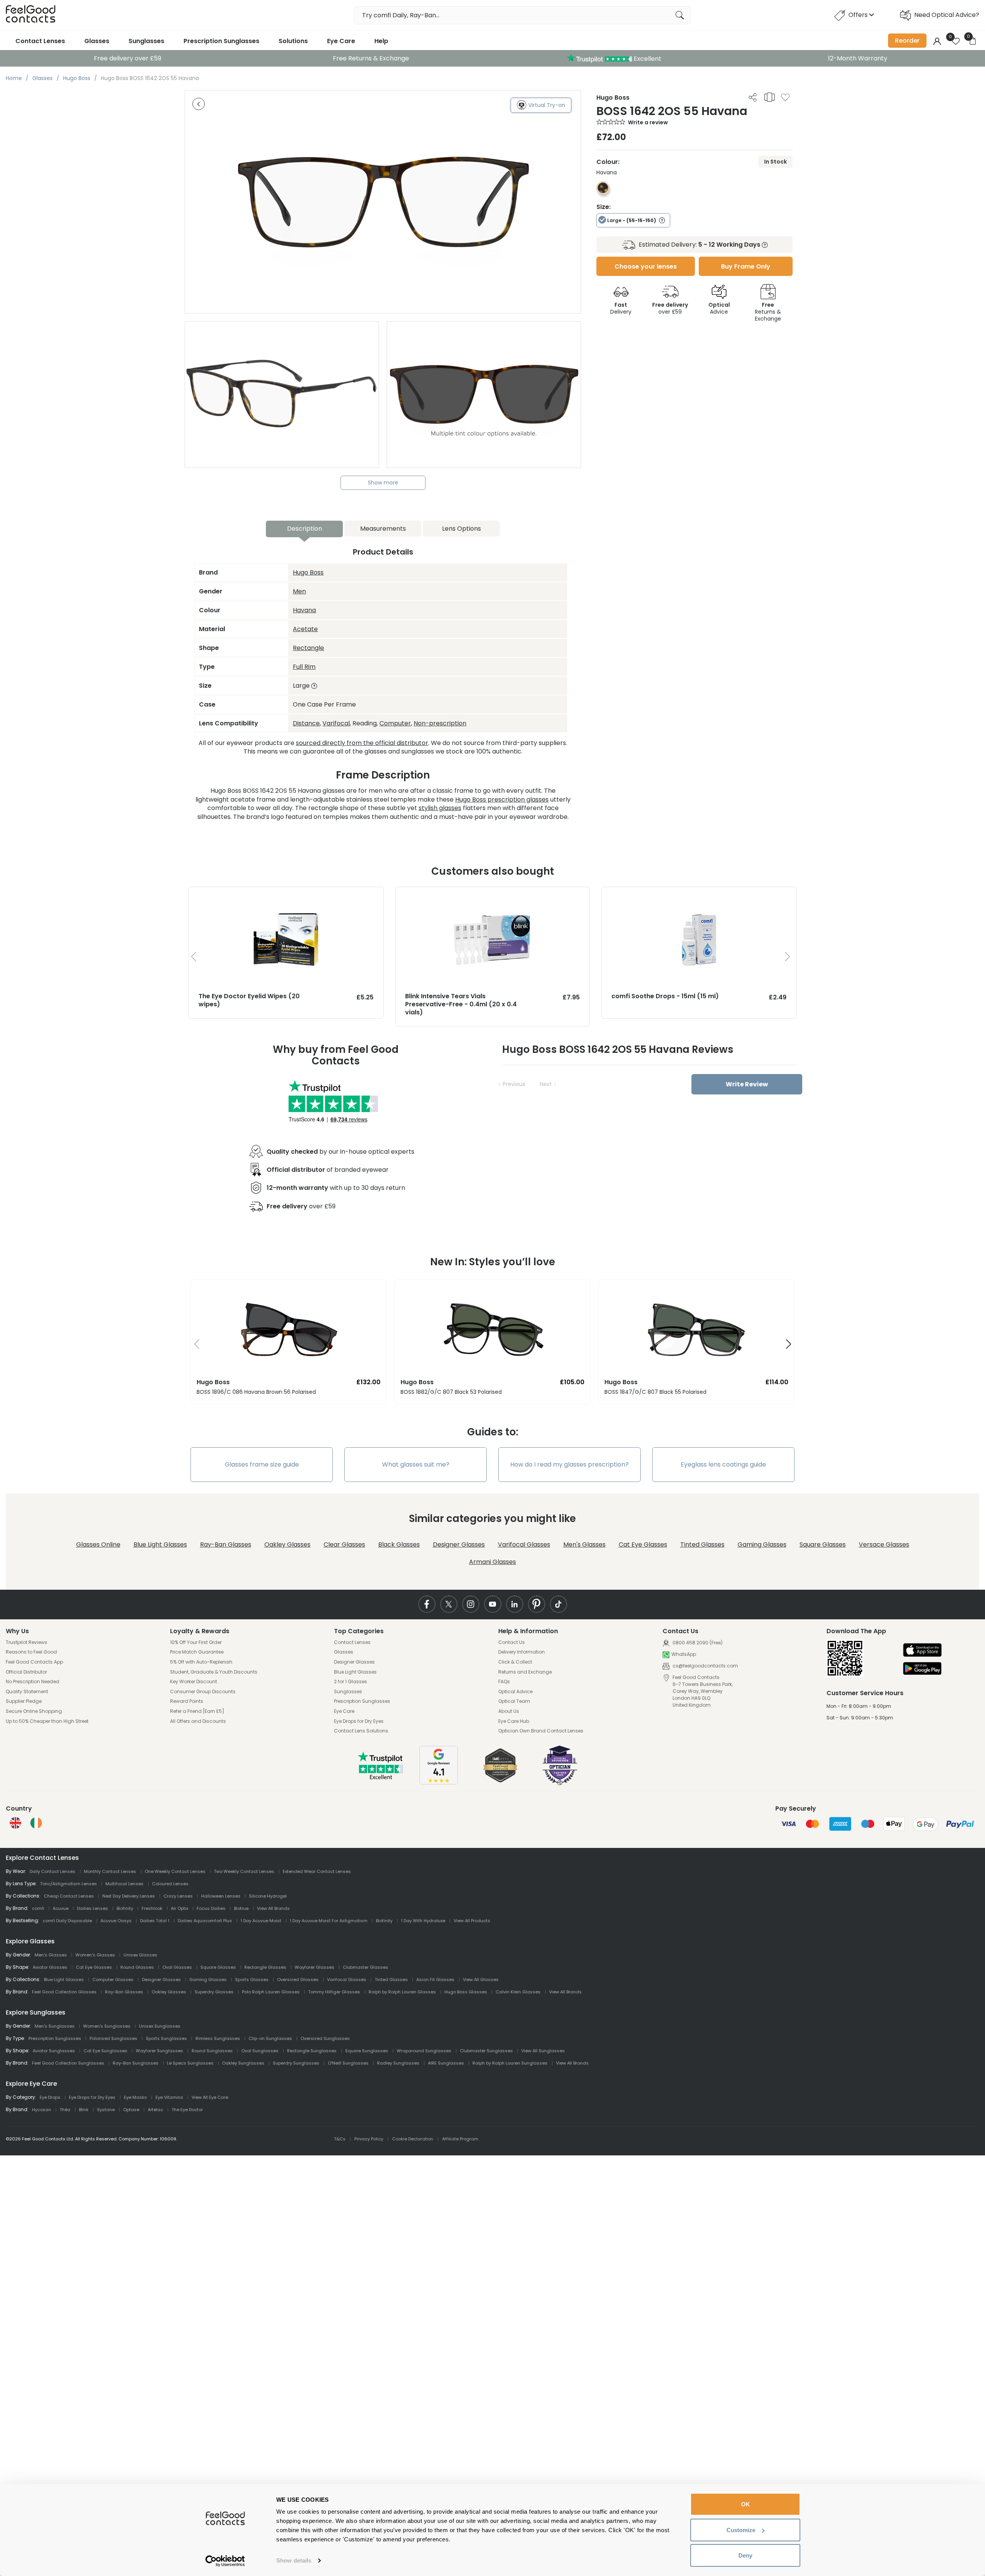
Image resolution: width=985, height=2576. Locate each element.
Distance (306, 723)
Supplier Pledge (24, 1701)
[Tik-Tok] (558, 1604)
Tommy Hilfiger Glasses (334, 1992)
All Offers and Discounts (198, 1721)
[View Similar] (770, 97)
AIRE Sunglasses (446, 2063)
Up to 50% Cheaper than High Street (47, 1721)
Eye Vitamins (169, 2097)
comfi (38, 1908)
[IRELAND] (36, 1823)
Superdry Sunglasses (296, 2063)
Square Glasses (823, 1544)
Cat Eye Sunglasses (105, 2051)
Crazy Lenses (178, 1896)
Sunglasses (146, 41)
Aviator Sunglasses (54, 2051)
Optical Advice (515, 1692)
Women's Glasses (95, 1955)
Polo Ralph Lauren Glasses (271, 1992)
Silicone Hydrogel (268, 1896)
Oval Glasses (177, 1967)
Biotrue (241, 1908)
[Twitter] (449, 1604)
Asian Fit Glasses (435, 1980)
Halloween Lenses (221, 1896)
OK (745, 2504)
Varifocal (336, 723)
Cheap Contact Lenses (69, 1896)
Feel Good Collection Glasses (64, 1992)
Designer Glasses (459, 1544)
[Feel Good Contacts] (31, 15)
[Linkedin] (515, 1604)
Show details (294, 2560)
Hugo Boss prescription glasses (502, 799)
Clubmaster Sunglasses (486, 2051)
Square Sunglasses (367, 2051)
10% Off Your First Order (196, 1642)
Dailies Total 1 (155, 1921)
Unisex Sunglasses (160, 2026)
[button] (194, 1345)
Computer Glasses (113, 1980)
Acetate (305, 629)
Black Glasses (399, 1544)
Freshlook (152, 1908)
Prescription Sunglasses (221, 41)
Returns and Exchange (525, 1672)
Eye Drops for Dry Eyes (359, 1721)
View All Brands (273, 1908)
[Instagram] (471, 1604)
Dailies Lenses (93, 1908)
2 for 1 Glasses (351, 1682)
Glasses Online (98, 1544)
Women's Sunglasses (107, 2026)
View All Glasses (481, 1980)
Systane (106, 2110)
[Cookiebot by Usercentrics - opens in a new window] (225, 2561)
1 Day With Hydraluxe (423, 1921)
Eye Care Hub (514, 1721)
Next (546, 1084)
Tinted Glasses (702, 1544)
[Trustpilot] (381, 1778)
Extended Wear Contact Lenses (317, 1871)
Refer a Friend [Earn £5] (197, 1711)
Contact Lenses (40, 41)
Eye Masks (135, 2097)
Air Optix (179, 1908)
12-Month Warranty (858, 58)
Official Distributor (26, 1672)
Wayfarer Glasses (315, 1967)
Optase (131, 2110)
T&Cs (340, 2139)
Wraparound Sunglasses (424, 2051)
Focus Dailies (211, 1908)
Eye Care (341, 41)
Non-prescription (440, 723)
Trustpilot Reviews (27, 1642)
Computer (395, 723)
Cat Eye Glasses (643, 1544)
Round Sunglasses (212, 2051)
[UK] (15, 1823)
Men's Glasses (584, 1544)
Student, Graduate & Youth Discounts (214, 1672)
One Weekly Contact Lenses (175, 1871)
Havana (304, 610)
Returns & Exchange (768, 312)
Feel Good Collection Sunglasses (68, 2063)
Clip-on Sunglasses (270, 2038)
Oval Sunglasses (260, 2051)
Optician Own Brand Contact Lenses (541, 1731)
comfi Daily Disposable (67, 1921)
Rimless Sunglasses (218, 2038)
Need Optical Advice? (947, 15)
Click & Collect (515, 1662)
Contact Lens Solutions (361, 1731)
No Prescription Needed (33, 1682)
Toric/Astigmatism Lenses (68, 1884)
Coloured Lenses (170, 1884)
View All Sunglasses (543, 2051)
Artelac (155, 2110)
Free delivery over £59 (128, 58)
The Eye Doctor (187, 2110)
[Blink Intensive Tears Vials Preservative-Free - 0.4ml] (493, 895)
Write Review (747, 1084)
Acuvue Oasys (116, 1921)
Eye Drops (50, 2097)
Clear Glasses (344, 1544)
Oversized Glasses (298, 1980)
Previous (514, 1084)
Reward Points (187, 1701)
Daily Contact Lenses (53, 1871)
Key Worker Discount (194, 1682)
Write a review (648, 122)
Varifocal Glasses (524, 1544)
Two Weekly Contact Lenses (244, 1871)
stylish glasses (440, 808)
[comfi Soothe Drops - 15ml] (699, 895)
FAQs (504, 1682)
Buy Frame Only (746, 266)
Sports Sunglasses (166, 2038)
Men (299, 591)
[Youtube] (493, 1604)
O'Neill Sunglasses (348, 2063)
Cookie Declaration (413, 2139)
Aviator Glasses (50, 1967)
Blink (84, 2110)
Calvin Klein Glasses (518, 1992)
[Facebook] (427, 1604)
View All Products (472, 1921)
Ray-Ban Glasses (226, 1544)
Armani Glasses (492, 1562)
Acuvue (61, 1908)
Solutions (293, 41)
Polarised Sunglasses (114, 2038)
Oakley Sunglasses (243, 2063)
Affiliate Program (460, 2139)
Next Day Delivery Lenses (129, 1896)
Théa (65, 2110)
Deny (745, 2555)
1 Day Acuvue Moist (261, 1921)
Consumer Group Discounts (203, 1692)
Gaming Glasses (762, 1544)
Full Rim (304, 667)
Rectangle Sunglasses (312, 2051)
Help (381, 41)
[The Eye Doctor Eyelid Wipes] (286, 895)
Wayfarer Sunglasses (159, 2051)
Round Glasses (137, 1967)
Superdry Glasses (214, 1992)
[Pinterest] (537, 1604)
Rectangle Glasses (265, 1967)
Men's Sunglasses (55, 2026)
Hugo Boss (308, 572)
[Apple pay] (922, 1651)
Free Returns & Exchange (371, 58)
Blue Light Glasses (160, 1544)
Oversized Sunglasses (325, 2038)
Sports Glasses (252, 1980)
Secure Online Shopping (34, 1711)
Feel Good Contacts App (34, 1662)
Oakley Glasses (287, 1544)
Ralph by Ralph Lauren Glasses (402, 1992)
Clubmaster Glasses (366, 1967)
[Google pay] (922, 1669)
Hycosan (42, 2110)
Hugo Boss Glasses (466, 1992)
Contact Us (512, 1642)
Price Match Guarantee (197, 1652)
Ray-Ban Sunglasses (136, 2063)
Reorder (907, 41)
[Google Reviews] (439, 1782)
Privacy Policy (369, 2139)
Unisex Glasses (140, 1955)
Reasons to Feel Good (31, 1652)
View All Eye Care (210, 2097)
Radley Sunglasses (398, 2063)
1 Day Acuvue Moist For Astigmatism (329, 1921)
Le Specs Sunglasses (190, 2063)
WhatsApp (684, 1654)
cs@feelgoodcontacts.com (705, 1666)
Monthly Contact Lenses (110, 1871)
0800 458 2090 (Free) (697, 1643)
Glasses (97, 41)
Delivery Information (522, 1652)
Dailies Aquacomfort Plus (205, 1921)
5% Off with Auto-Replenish (201, 1662)
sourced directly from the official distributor (362, 743)
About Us (509, 1711)
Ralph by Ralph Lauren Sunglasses (510, 2063)
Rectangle (308, 648)
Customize (741, 2530)
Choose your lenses (646, 266)
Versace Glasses (884, 1544)
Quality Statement (27, 1692)
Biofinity (125, 1908)
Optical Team (514, 1701)
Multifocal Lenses (124, 1884)
